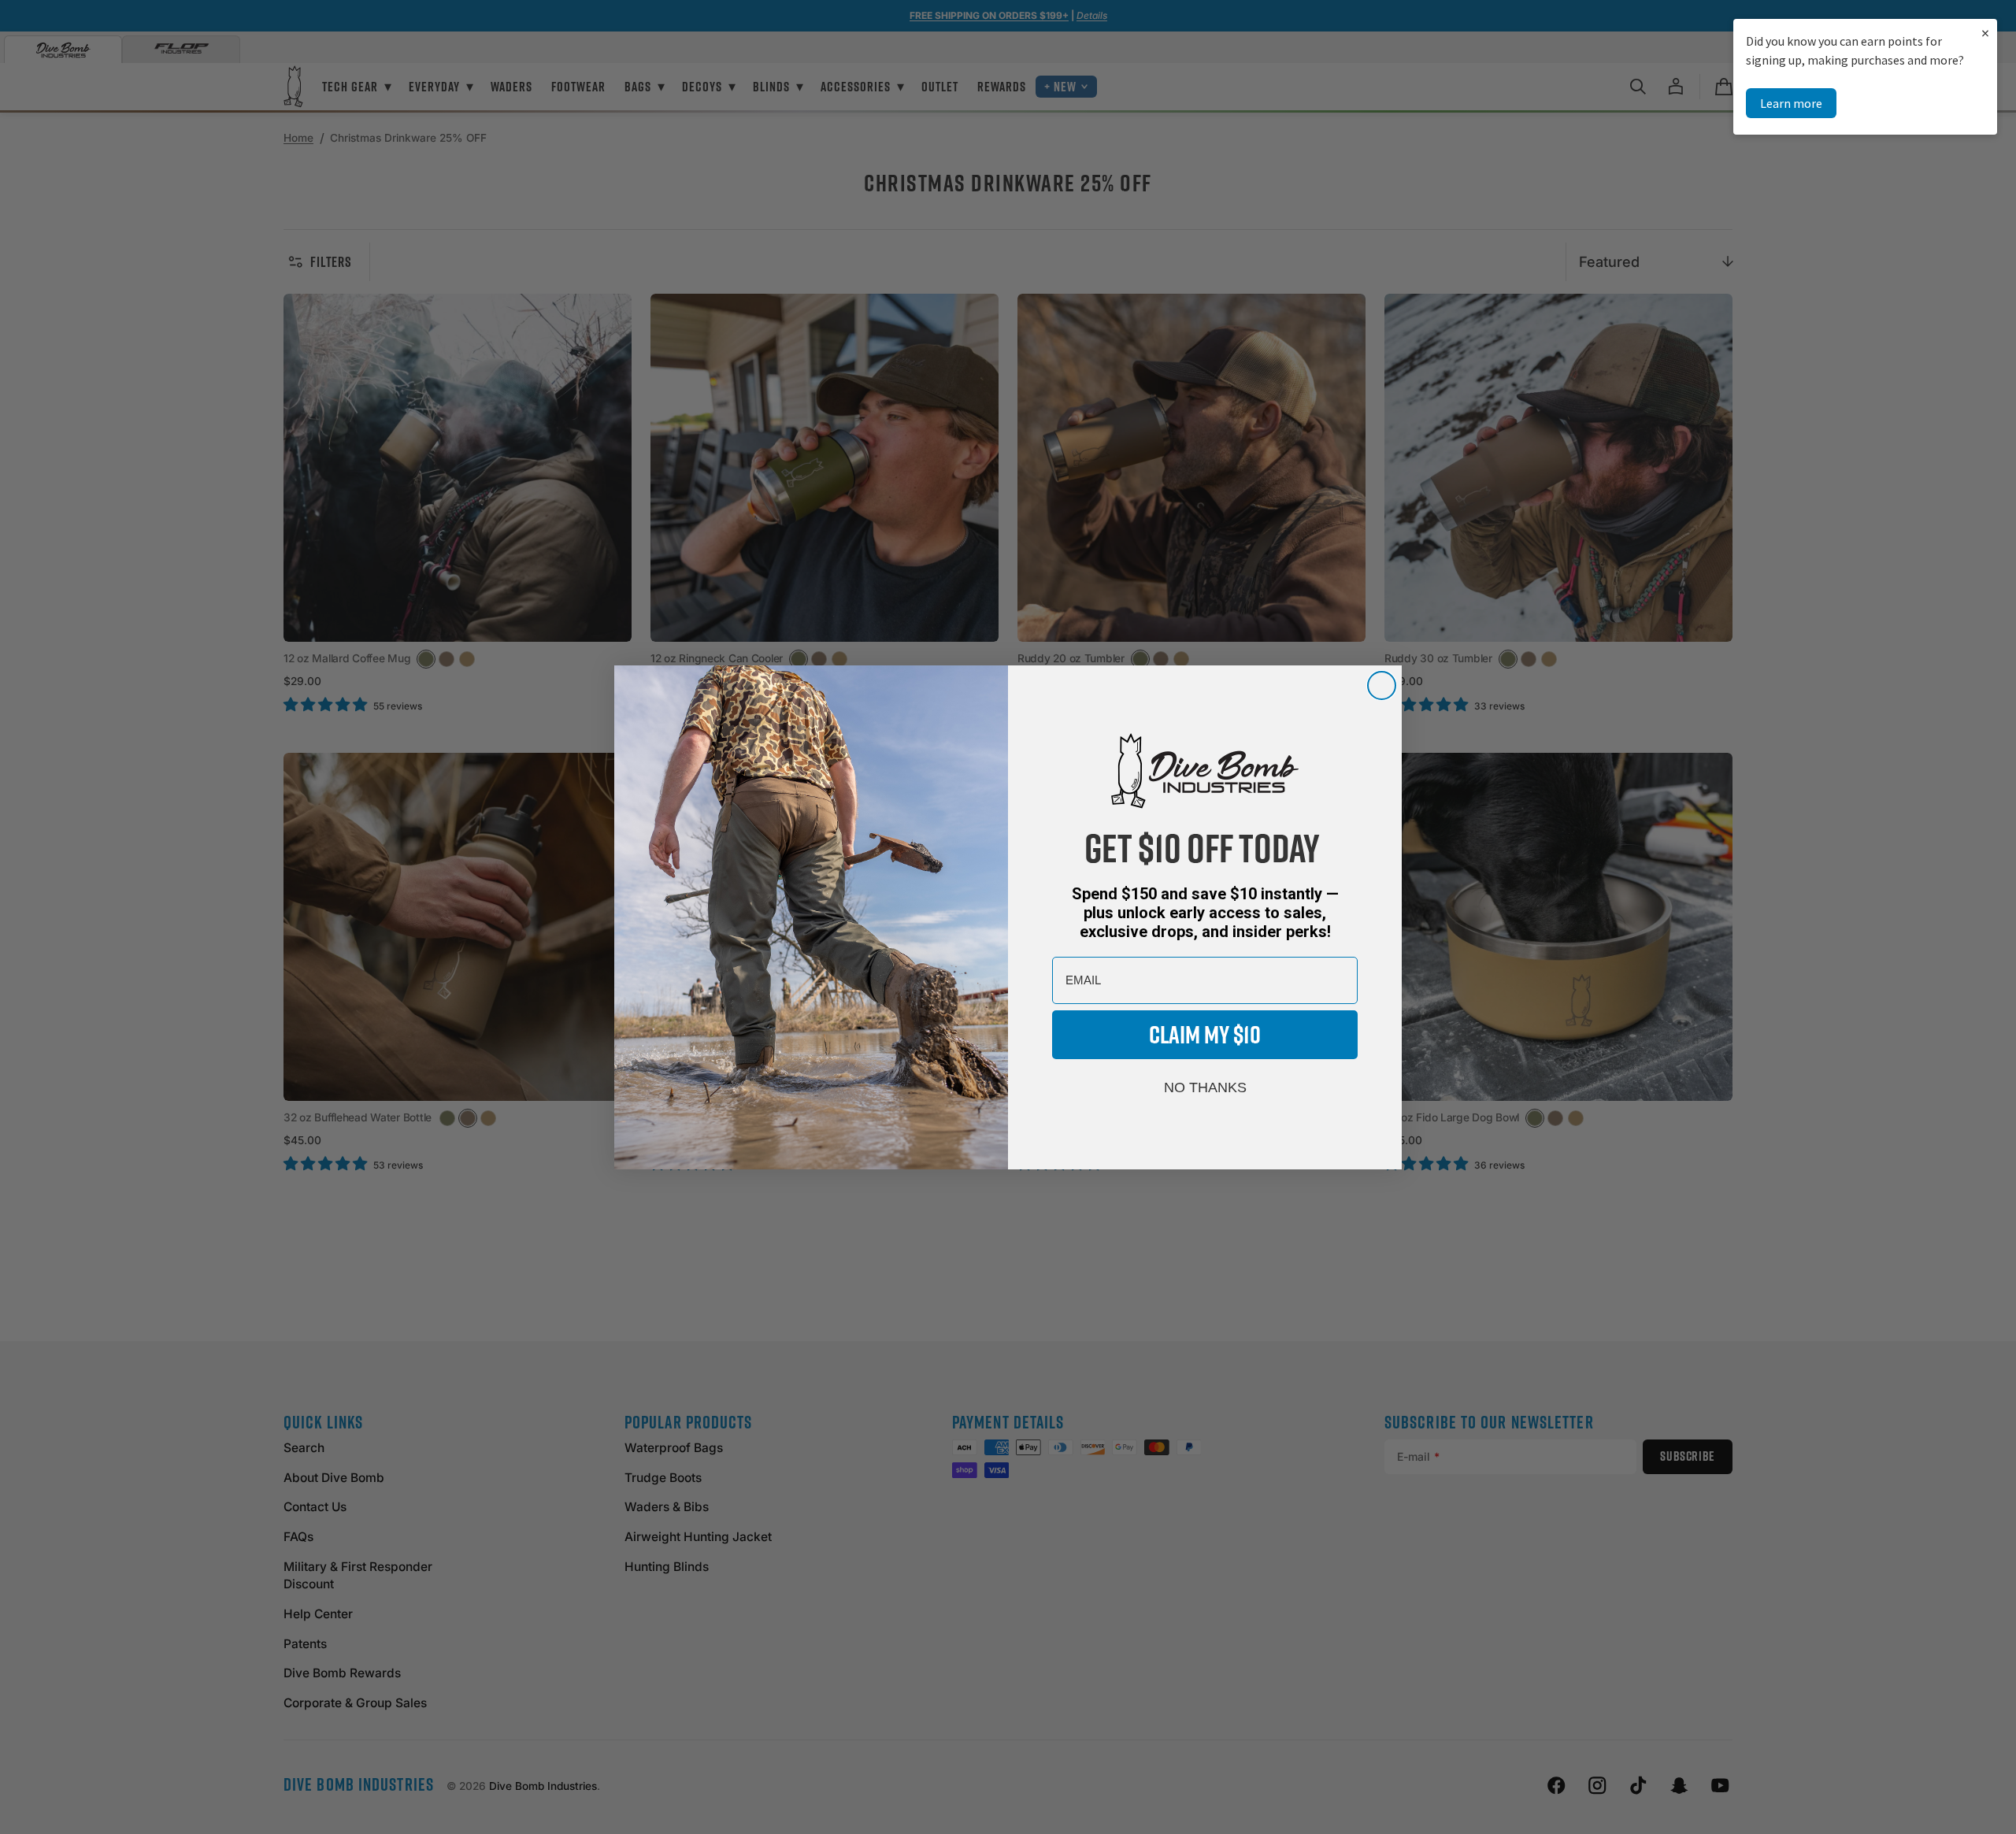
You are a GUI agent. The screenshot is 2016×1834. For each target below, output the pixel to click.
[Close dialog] (1382, 685)
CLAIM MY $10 (1205, 1034)
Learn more (1791, 103)
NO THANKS (1205, 1087)
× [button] (1985, 33)
